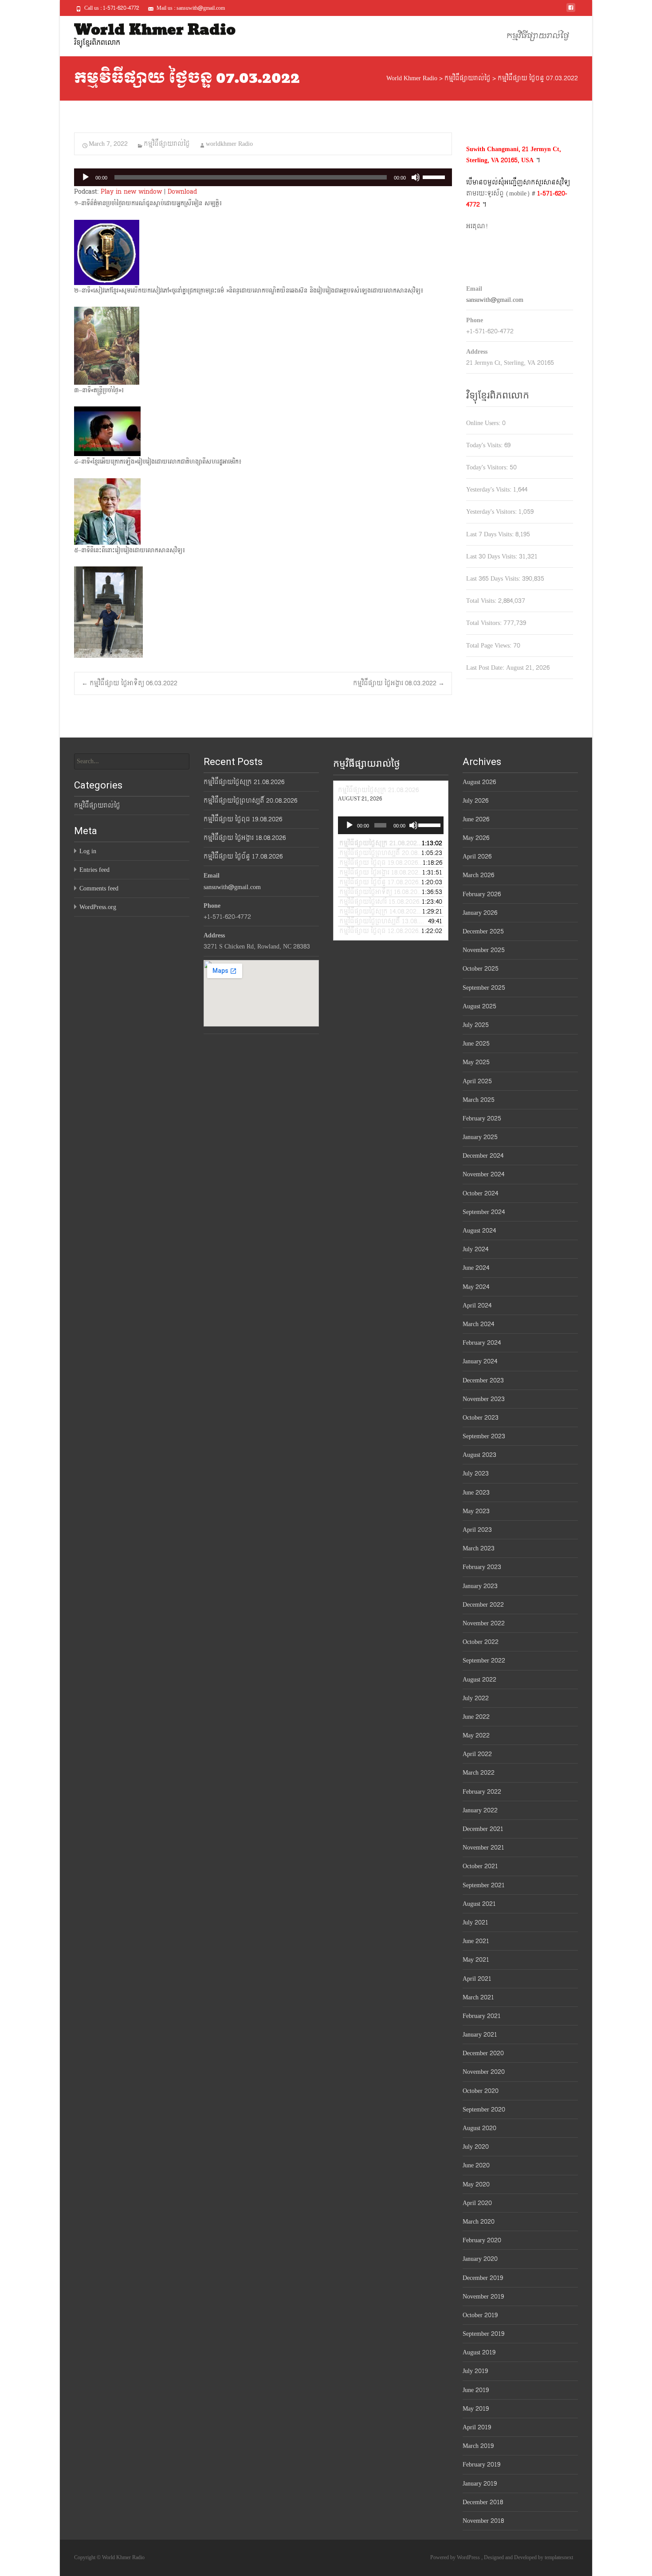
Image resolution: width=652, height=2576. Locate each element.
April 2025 (477, 1081)
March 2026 (478, 875)
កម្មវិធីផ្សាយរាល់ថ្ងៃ (538, 36)
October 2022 (481, 1642)
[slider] (435, 176)
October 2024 (480, 1193)
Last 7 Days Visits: (491, 534)
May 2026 (476, 838)
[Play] (86, 177)
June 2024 (476, 1268)
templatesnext (559, 2557)
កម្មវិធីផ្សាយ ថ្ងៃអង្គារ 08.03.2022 (399, 683)
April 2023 (477, 1530)
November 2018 (483, 2521)
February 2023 (482, 1567)
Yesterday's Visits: (490, 490)
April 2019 (477, 2427)
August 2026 (479, 782)
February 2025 (482, 1118)
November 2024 (483, 1174)
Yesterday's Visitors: (492, 512)
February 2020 (482, 2240)
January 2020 (480, 2259)
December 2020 (483, 2053)
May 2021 (476, 1960)
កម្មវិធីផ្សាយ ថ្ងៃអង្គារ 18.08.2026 (245, 838)
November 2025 (484, 950)
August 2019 (479, 2352)
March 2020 (479, 2222)
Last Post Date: (486, 668)
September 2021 (484, 1885)
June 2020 (476, 2165)
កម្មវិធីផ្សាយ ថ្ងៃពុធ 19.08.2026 (243, 819)
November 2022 (484, 1623)
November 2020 (484, 2072)
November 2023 (484, 1399)
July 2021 (475, 1922)
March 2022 (479, 1773)
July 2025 (476, 1025)
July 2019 (475, 2371)
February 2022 (482, 1792)
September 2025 (484, 988)
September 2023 (484, 1436)
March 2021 (478, 1997)
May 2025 (476, 1062)
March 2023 (479, 1548)
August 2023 (479, 1455)
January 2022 (480, 1810)
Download (182, 192)
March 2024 (478, 1324)
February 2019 (481, 2465)
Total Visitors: (485, 623)
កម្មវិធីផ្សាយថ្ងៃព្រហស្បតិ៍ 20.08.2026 (250, 801)
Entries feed (94, 870)
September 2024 (484, 1212)
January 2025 (480, 1137)
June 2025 (476, 1044)
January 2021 (480, 2035)
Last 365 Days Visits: (494, 579)
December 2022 (483, 1605)
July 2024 (475, 1249)
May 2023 (476, 1511)
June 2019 (476, 2390)
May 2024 (476, 1287)
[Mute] (416, 177)
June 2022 (476, 1717)
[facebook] (571, 11)
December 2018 (483, 2502)
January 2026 (480, 913)
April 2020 (477, 2203)
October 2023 (481, 1418)
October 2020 (481, 2091)
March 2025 (479, 1100)
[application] (263, 177)
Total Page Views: (490, 646)
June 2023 (476, 1493)
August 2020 (479, 2128)
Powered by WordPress (456, 2557)
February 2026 (482, 894)
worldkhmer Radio (229, 144)
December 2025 (483, 931)
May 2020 (476, 2184)
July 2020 (476, 2147)
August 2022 (479, 1680)
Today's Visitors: (488, 467)
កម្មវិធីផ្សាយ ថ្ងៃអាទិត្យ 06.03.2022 (130, 683)
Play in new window (131, 192)
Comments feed (99, 888)
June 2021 (476, 1941)
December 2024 (483, 1156)
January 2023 (480, 1586)
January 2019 (480, 2484)
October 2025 (481, 969)
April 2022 (477, 1754)
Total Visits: (482, 601)
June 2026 (476, 819)
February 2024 (482, 1343)
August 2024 (479, 1231)
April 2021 (477, 1979)
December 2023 (483, 1380)
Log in (88, 851)
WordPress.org (98, 907)
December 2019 (483, 2278)
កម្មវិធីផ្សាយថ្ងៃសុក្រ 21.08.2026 (244, 782)
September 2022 (484, 1661)
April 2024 (477, 1306)
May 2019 (476, 2409)
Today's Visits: (485, 445)
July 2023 (476, 1473)
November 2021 (483, 1848)
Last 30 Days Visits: (493, 556)
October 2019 (480, 2315)
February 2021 (482, 2016)
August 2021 (479, 1904)
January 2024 (480, 1361)
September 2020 (484, 2110)
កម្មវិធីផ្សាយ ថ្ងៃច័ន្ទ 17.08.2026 (243, 857)
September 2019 (483, 2334)
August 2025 (479, 1006)
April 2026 (477, 857)
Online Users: (484, 423)
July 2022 (476, 1698)
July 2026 (475, 801)
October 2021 (480, 1866)
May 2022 (476, 1735)
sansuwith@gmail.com (495, 300)
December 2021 (483, 1829)
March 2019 (478, 2446)
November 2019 (483, 2297)
